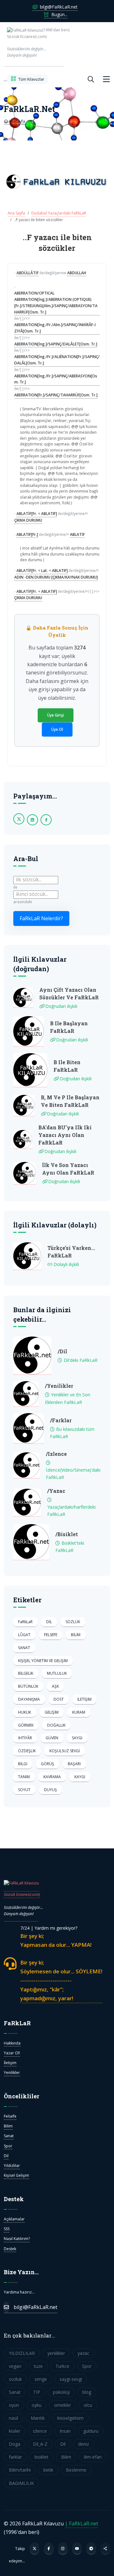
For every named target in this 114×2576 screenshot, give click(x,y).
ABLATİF (77, 534)
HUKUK (25, 1712)
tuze (38, 2366)
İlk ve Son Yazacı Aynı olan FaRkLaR (68, 1169)
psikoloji (61, 2392)
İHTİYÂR (25, 1738)
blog (87, 2392)
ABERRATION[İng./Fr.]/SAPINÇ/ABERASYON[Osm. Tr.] (56, 379)
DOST (59, 1699)
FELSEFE (51, 1635)
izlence (40, 2431)
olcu (88, 2405)
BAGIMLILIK (21, 2483)
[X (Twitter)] (35, 2548)
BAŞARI (74, 1764)
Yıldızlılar (12, 2166)
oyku (37, 2405)
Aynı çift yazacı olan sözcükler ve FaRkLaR (69, 993)
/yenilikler (59, 1386)
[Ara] (91, 79)
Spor (8, 2146)
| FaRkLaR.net (82, 2523)
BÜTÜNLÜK (28, 1686)
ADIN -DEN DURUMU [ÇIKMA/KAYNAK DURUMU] (56, 577)
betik (48, 2470)
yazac (83, 2353)
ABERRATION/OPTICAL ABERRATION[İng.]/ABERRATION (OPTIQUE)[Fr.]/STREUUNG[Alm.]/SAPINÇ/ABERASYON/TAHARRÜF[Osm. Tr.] (56, 302)
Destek (10, 2249)
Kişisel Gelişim (16, 2175)
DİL (49, 1622)
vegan (15, 2366)
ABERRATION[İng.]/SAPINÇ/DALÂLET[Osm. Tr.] (56, 344)
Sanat (9, 2136)
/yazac (56, 1491)
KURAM (79, 1712)
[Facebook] (49, 2548)
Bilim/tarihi (20, 2470)
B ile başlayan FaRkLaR (69, 1027)
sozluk (15, 2379)
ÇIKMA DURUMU (28, 520)
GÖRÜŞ (47, 1764)
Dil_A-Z (40, 2444)
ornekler (63, 2405)
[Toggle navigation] (106, 79)
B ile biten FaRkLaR (67, 1066)
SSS (7, 2229)
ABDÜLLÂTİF (28, 273)
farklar (15, 2457)
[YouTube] (77, 2548)
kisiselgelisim (70, 2418)
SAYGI (77, 1738)
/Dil (62, 1351)
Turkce (62, 2366)
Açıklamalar (14, 2219)
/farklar (61, 1420)
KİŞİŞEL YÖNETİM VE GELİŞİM (43, 1661)
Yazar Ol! (12, 2053)
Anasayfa (16, 121)
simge (41, 2379)
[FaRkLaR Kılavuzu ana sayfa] (5, 79)
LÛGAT (24, 1635)
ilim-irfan (93, 2457)
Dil (6, 2156)
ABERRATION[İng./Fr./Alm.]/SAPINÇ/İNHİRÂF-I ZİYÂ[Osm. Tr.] (55, 328)
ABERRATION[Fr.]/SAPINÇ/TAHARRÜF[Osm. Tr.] (56, 395)
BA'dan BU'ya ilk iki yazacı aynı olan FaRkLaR (65, 1135)
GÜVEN (52, 1738)
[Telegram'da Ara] (91, 2548)
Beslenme (76, 2470)
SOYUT (24, 1790)
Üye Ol (57, 729)
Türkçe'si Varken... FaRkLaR (71, 1252)
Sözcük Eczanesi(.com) (22, 1894)
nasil (13, 2418)
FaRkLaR (25, 1622)
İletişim (10, 2063)
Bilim (8, 2126)
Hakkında (12, 2043)
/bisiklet (67, 1534)
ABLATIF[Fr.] (27, 534)
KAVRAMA (52, 1777)
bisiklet (41, 2457)
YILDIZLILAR (22, 2353)
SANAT (24, 1648)
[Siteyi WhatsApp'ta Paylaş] (105, 2548)
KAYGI (80, 1777)
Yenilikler (12, 2073)
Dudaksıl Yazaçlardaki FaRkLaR (59, 213)
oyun (14, 2405)
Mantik (38, 2418)
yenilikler (56, 2353)
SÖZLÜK (73, 1622)
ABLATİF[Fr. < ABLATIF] (37, 514)
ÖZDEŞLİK (27, 1751)
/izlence (56, 1454)
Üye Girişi (56, 715)
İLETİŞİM (84, 1699)
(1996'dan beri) (36, 43)
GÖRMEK (26, 1725)
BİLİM (76, 1635)
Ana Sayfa (16, 213)
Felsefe (10, 2116)
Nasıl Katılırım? (17, 2239)
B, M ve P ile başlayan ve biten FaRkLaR (70, 1101)
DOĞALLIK (56, 1725)
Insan (65, 2431)
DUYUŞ (51, 1790)
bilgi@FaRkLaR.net (58, 7)
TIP (37, 2392)
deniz (84, 2444)
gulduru (91, 2431)
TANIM (24, 1777)
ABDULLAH (77, 273)
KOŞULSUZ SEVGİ (65, 1751)
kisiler (15, 2431)
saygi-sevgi (71, 2379)
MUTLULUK (57, 1673)
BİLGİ (23, 1764)
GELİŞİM (52, 1712)
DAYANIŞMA (29, 1699)
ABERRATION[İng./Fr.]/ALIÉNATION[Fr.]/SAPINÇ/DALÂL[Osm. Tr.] (57, 360)
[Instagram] (63, 2548)
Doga (15, 2444)
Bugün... (59, 14)
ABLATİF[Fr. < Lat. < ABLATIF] (42, 571)
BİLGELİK (26, 1673)
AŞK (55, 1686)
